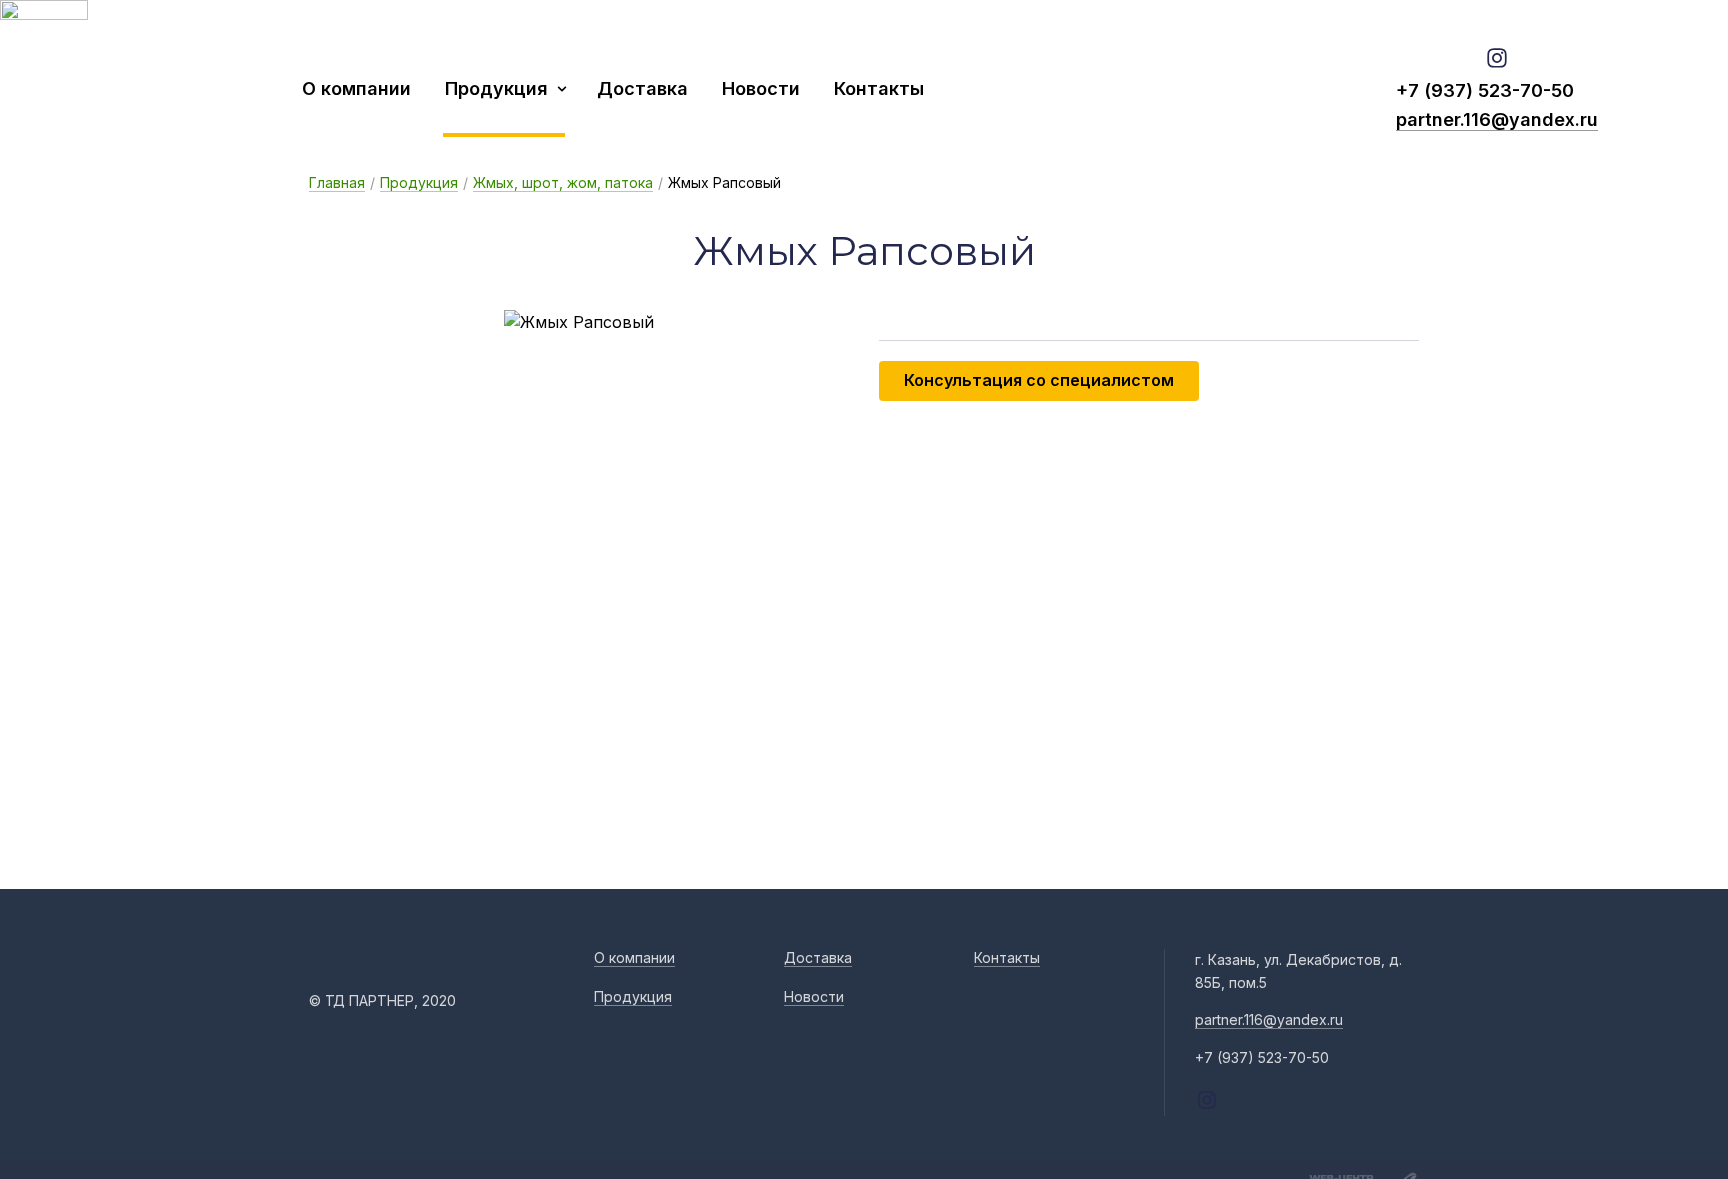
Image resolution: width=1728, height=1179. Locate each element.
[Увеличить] (579, 323)
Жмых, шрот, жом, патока (563, 182)
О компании (356, 88)
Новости (761, 88)
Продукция (496, 88)
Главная (337, 182)
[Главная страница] (165, 88)
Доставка (642, 88)
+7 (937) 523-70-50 (1485, 90)
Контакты (879, 88)
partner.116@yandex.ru (1497, 119)
